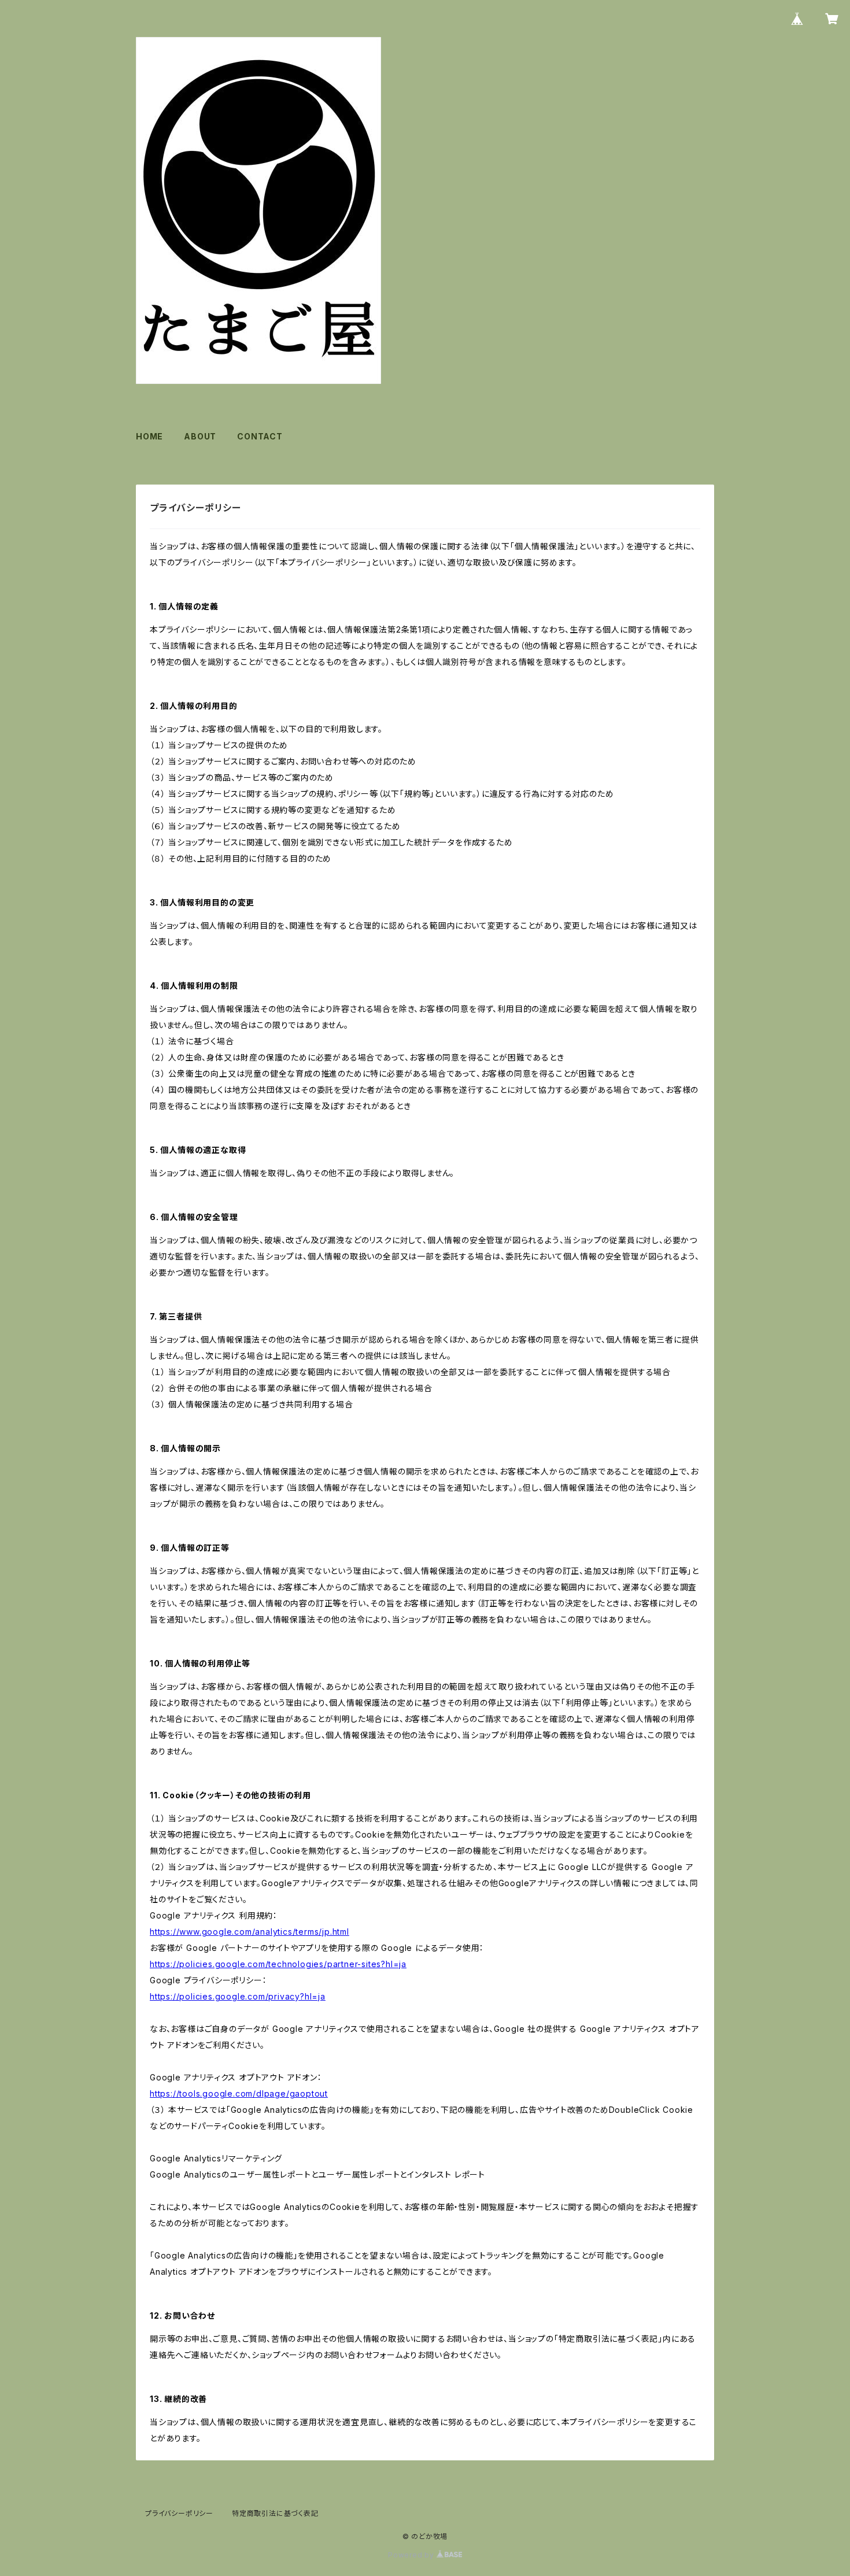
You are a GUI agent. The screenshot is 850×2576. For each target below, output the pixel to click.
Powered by (412, 2555)
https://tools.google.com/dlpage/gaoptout (239, 2093)
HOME (149, 436)
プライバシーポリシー (179, 2513)
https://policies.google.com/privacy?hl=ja (238, 1996)
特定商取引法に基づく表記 (275, 2513)
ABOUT (200, 436)
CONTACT (260, 436)
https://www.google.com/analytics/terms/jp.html (250, 1932)
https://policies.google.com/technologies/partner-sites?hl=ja (278, 1964)
